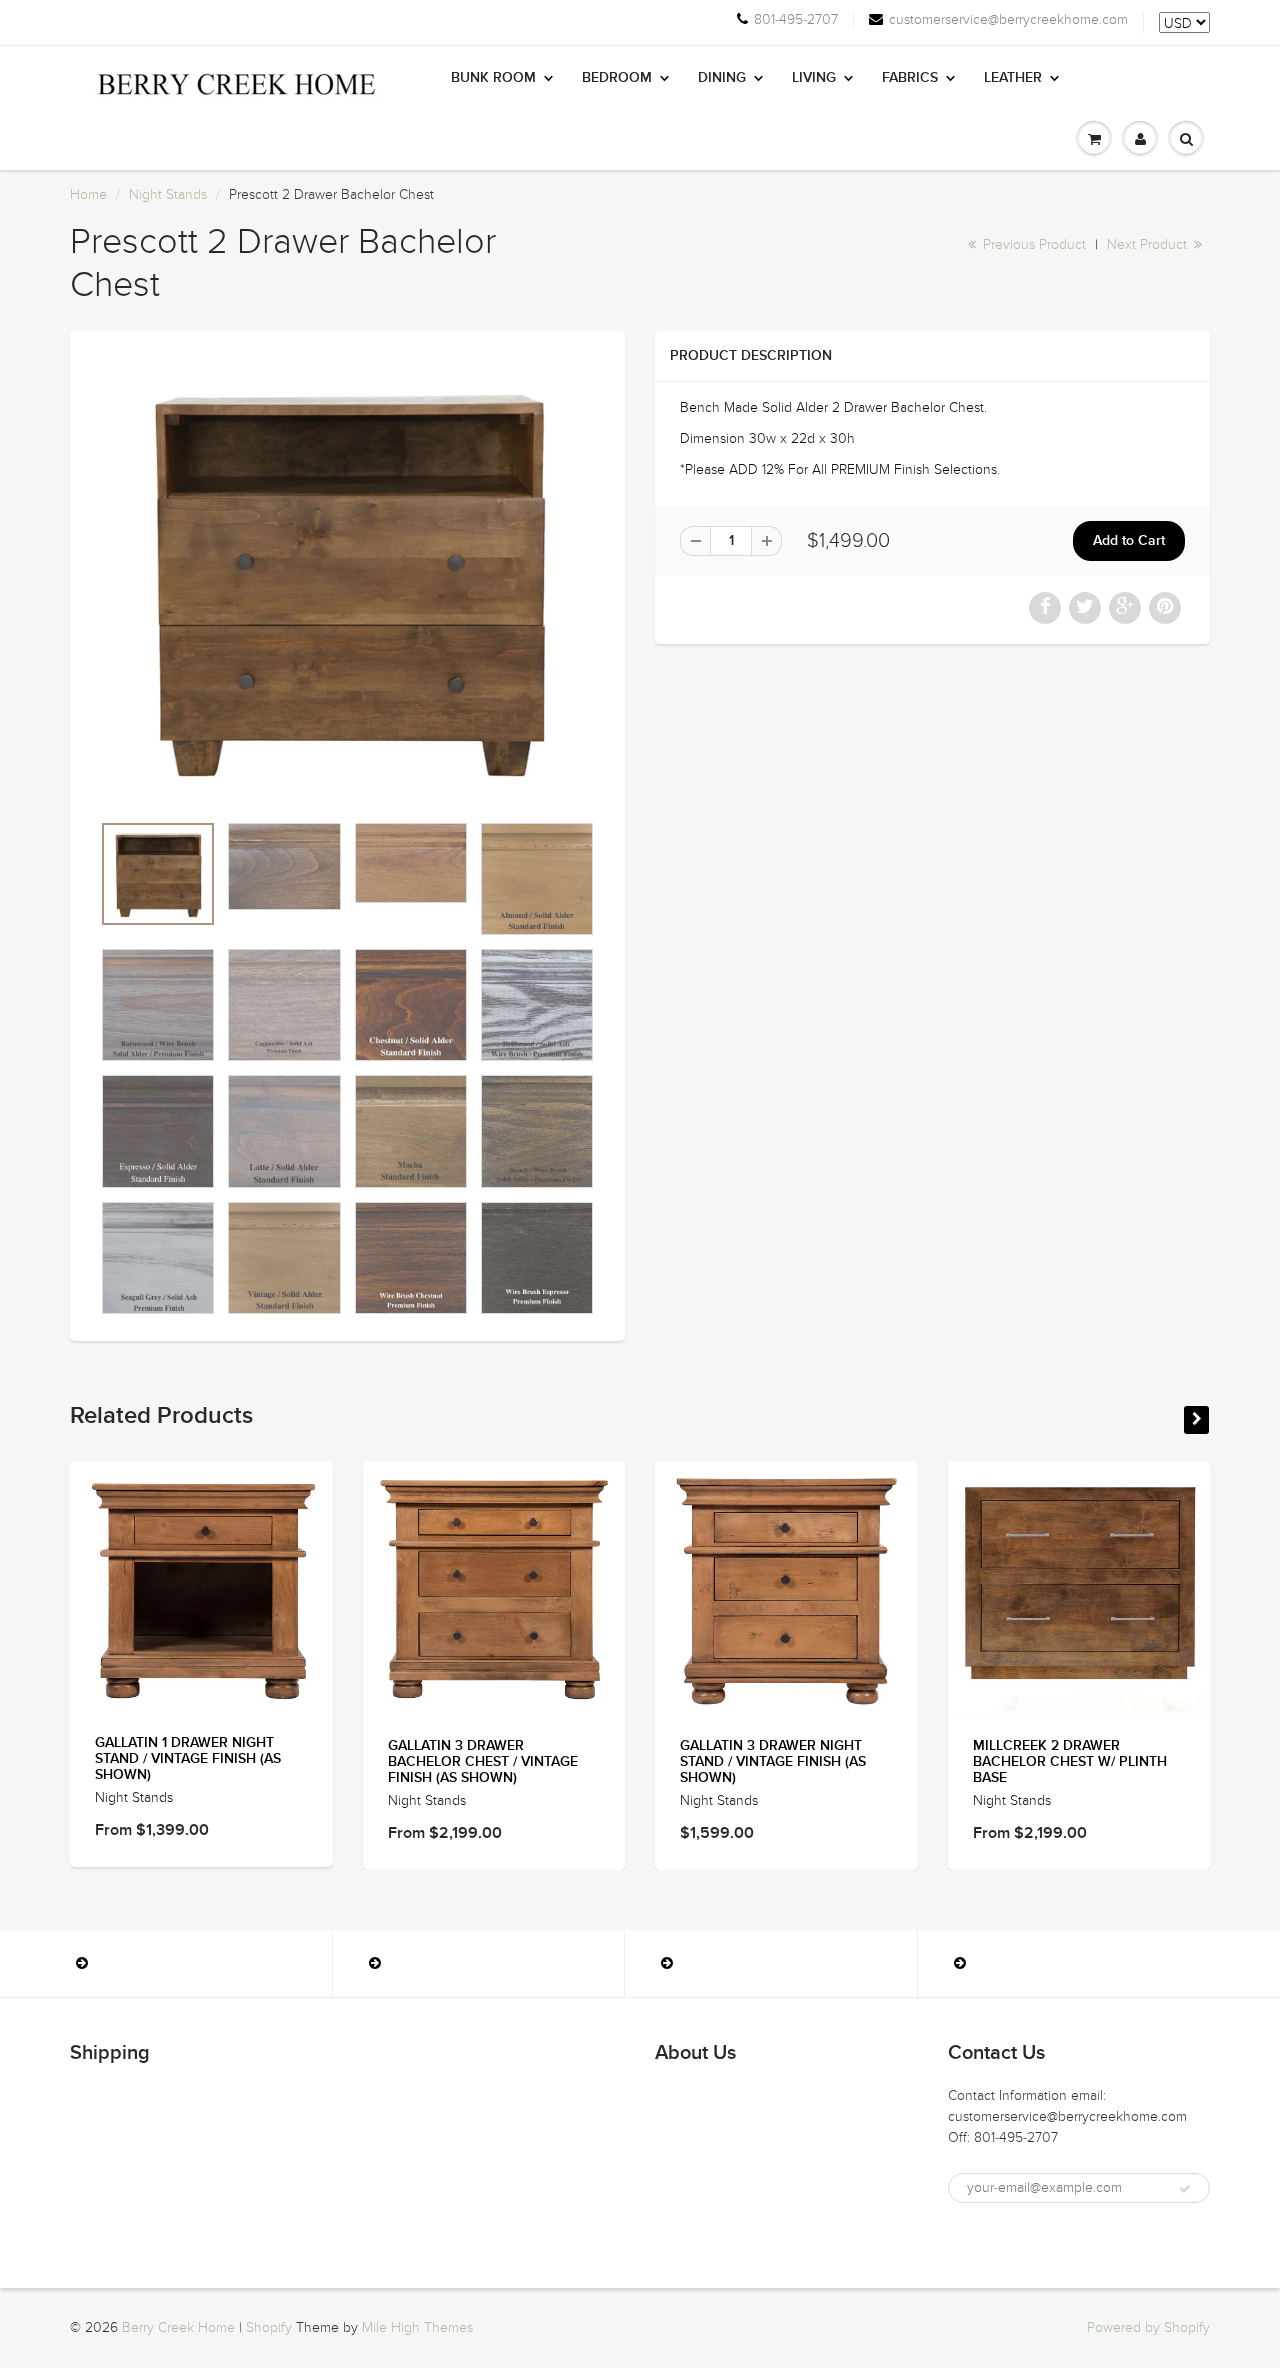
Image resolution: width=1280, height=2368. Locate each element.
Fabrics (910, 78)
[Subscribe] (1185, 2189)
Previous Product (1032, 244)
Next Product (1149, 244)
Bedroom (617, 78)
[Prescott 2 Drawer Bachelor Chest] (347, 581)
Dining (722, 78)
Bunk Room (493, 78)
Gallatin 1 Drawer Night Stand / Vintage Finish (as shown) (188, 1759)
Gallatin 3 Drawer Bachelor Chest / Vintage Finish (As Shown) (483, 1762)
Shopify (269, 2327)
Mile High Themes (417, 2327)
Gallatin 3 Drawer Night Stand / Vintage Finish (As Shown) (773, 1762)
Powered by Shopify (1148, 2327)
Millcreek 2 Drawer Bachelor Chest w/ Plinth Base (1070, 1762)
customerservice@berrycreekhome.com (1008, 20)
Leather (1013, 78)
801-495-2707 (796, 20)
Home (88, 194)
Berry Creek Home (178, 2327)
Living (814, 78)
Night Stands (168, 194)
